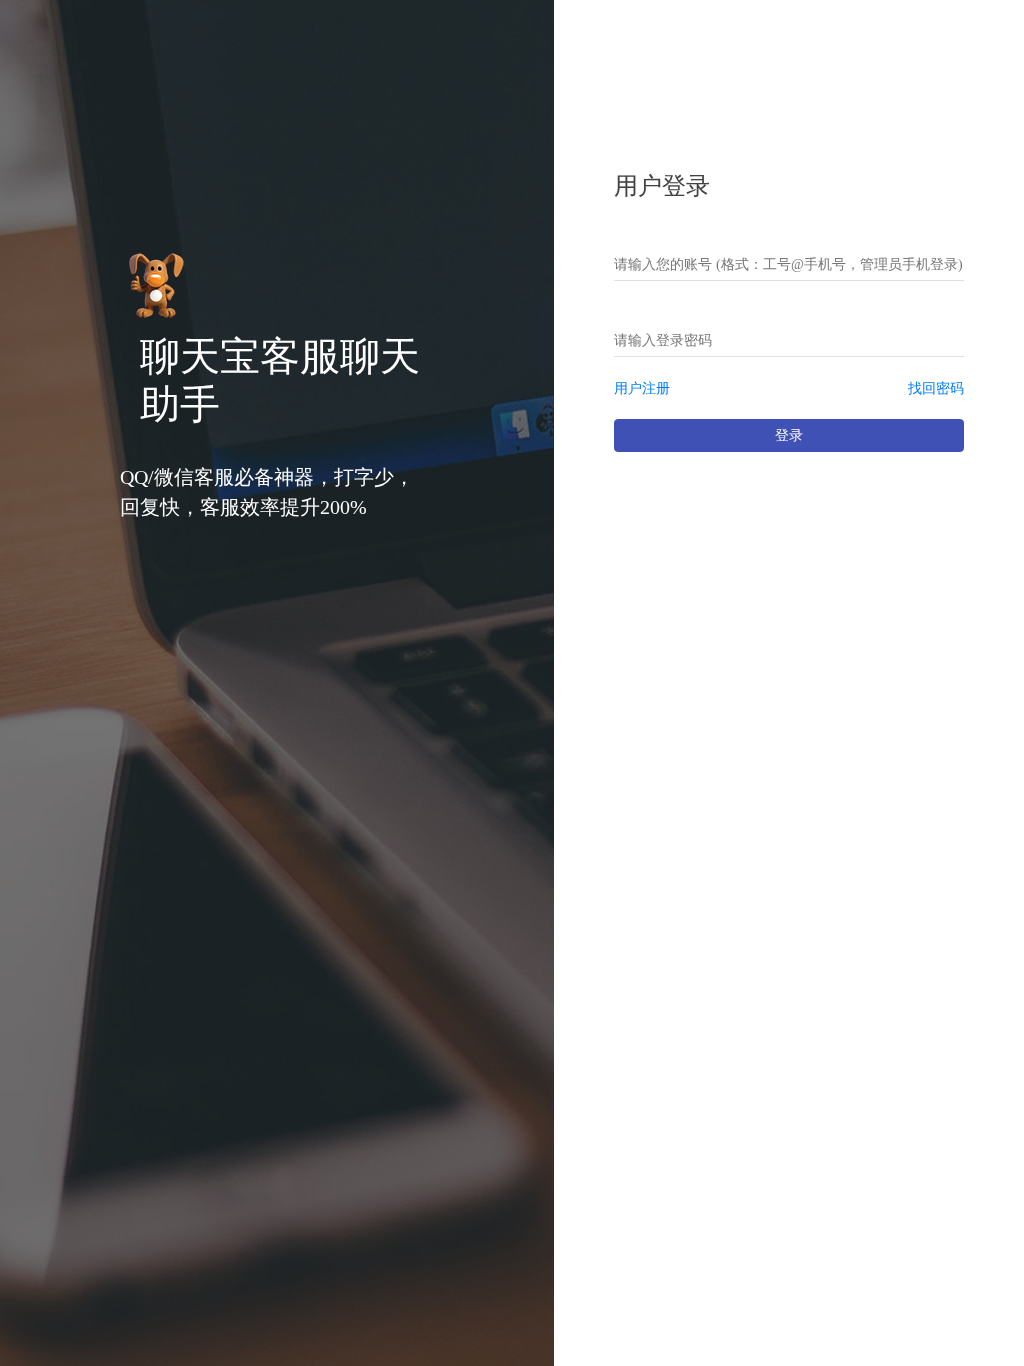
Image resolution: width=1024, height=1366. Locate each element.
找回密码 (936, 388)
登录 (789, 435)
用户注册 (642, 388)
